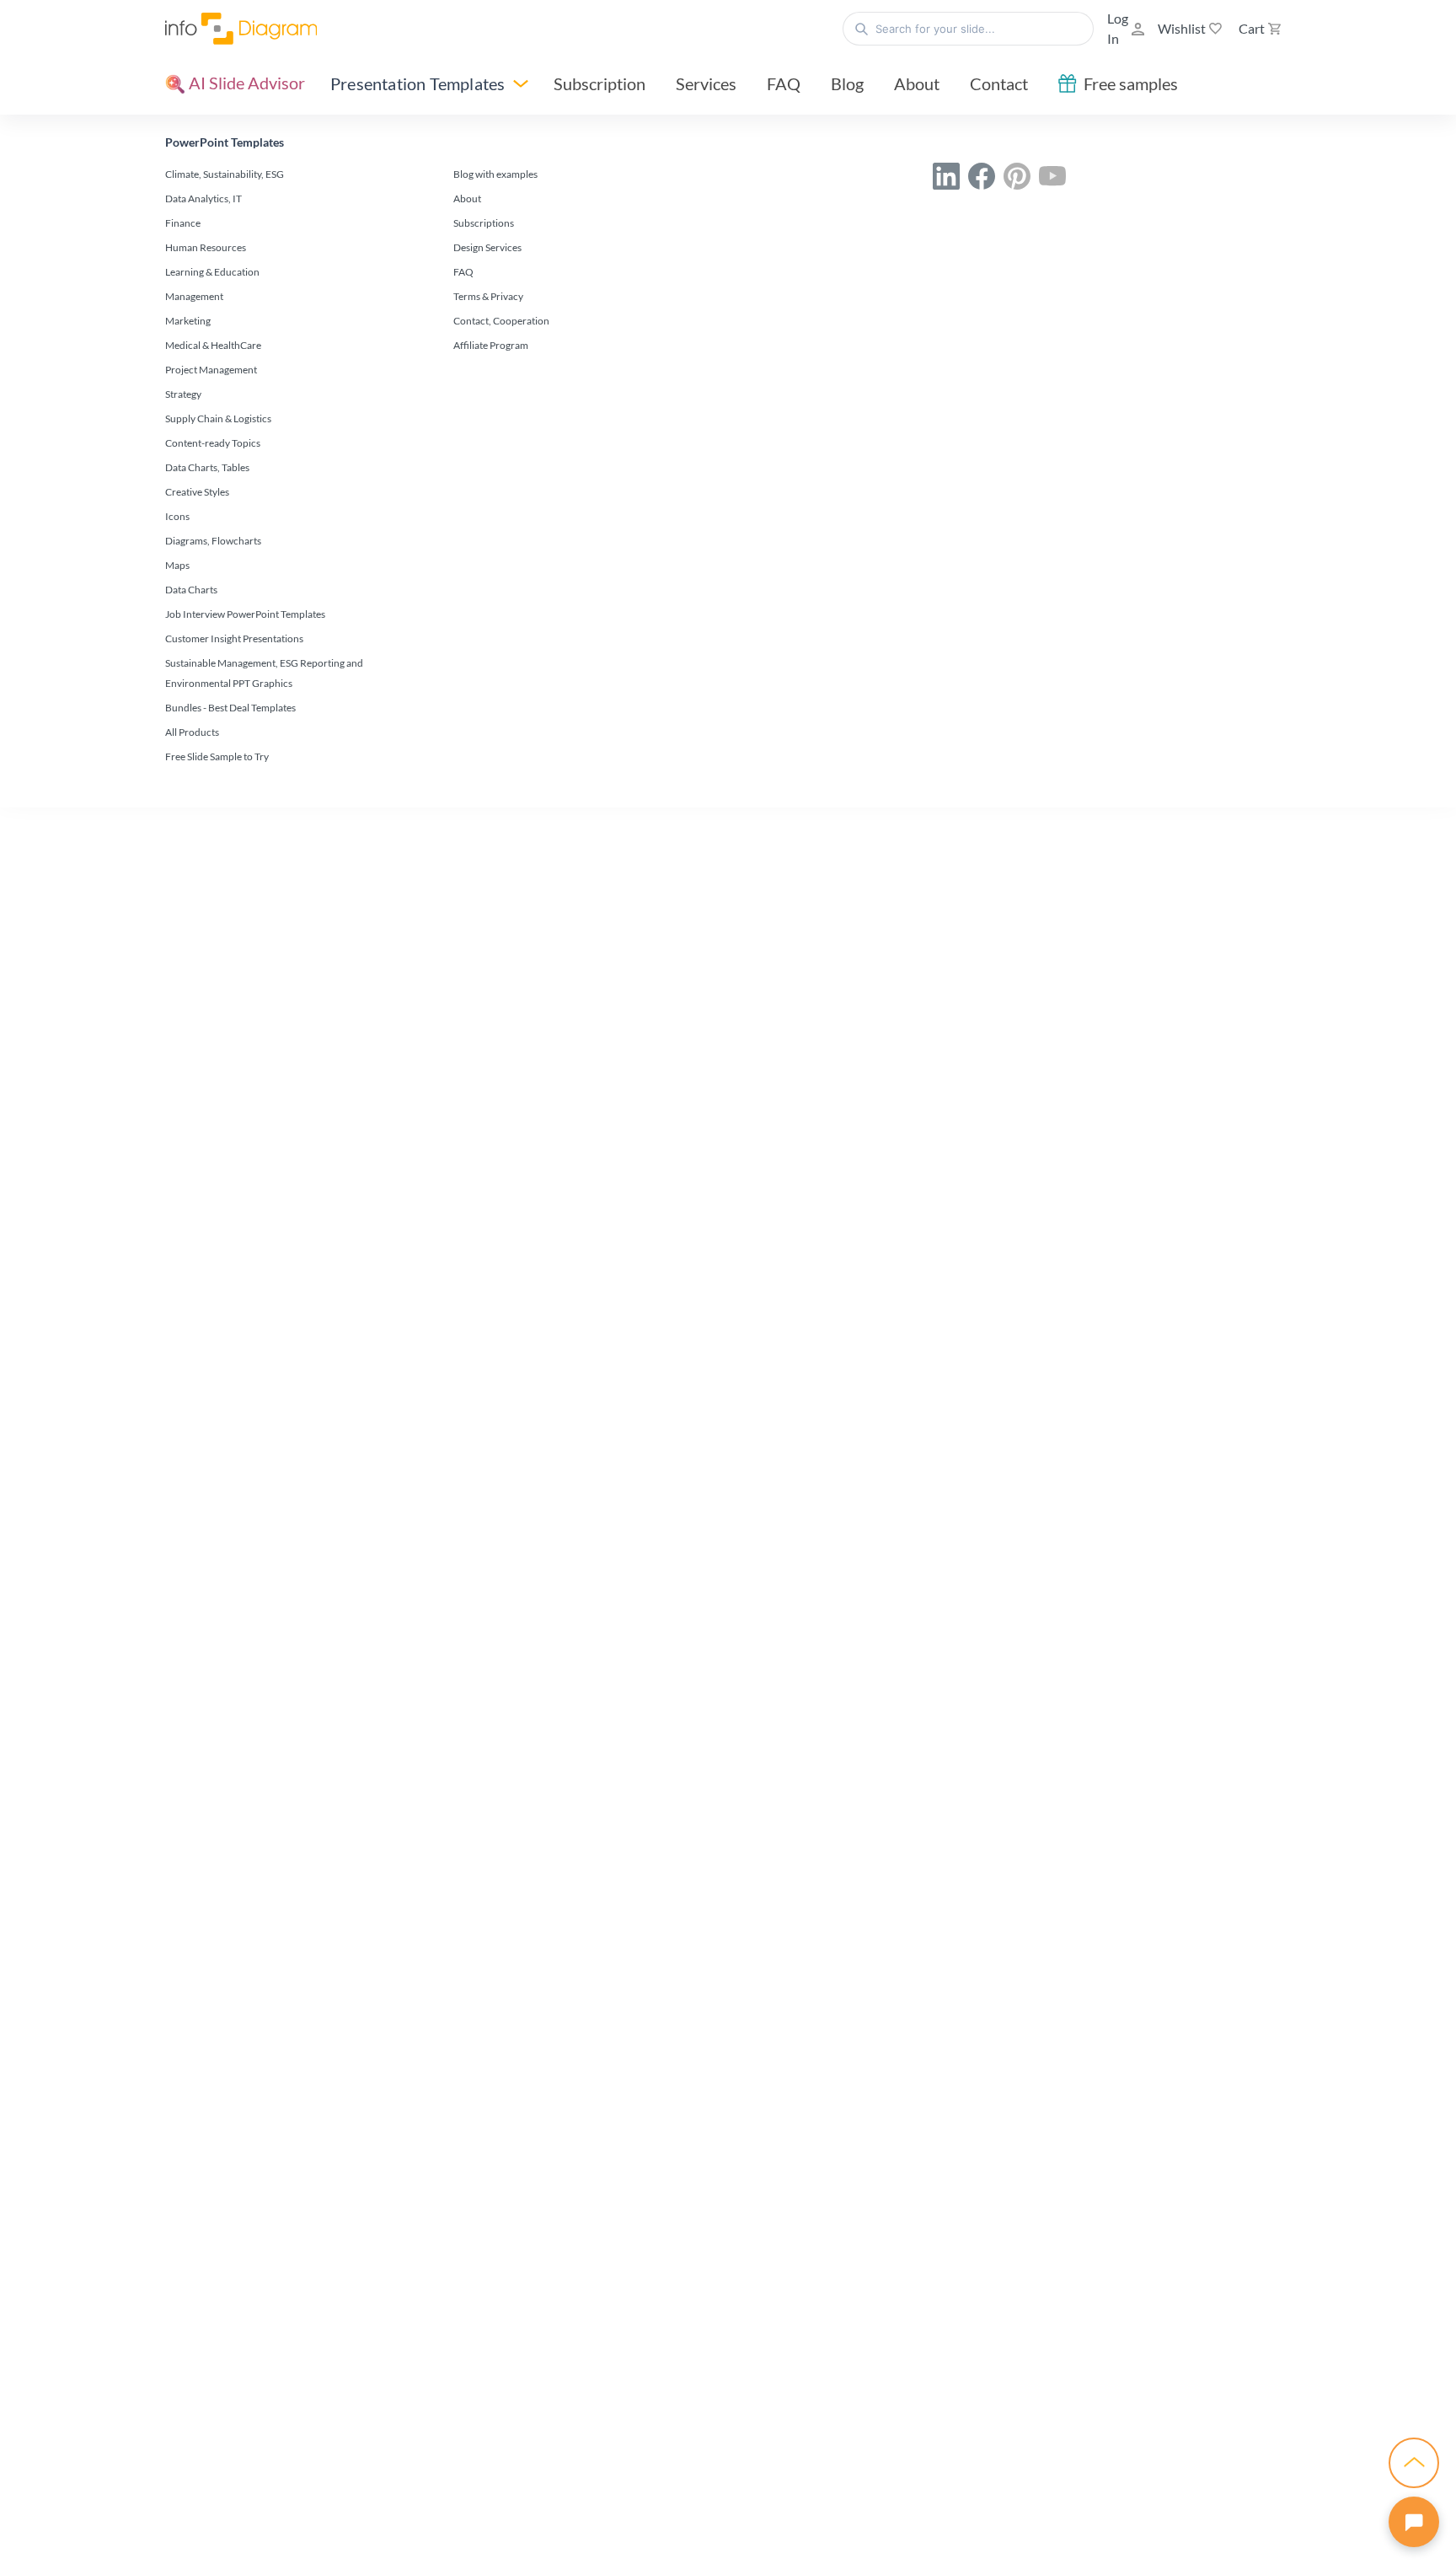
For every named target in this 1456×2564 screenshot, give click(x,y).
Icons (177, 516)
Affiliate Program (491, 345)
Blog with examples (495, 174)
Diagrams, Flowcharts (213, 541)
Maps (177, 565)
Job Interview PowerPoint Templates (245, 614)
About (917, 83)
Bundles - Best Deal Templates (230, 708)
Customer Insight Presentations (234, 638)
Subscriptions (484, 223)
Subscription (600, 83)
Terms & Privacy (488, 296)
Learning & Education (212, 272)
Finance (183, 223)
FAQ (784, 83)
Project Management (211, 370)
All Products (192, 732)
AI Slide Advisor (245, 83)
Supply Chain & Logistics (218, 418)
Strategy (183, 394)
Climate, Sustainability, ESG (225, 174)
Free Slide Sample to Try (217, 756)
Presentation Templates (418, 83)
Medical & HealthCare (213, 345)
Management (194, 296)
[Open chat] (1414, 2522)
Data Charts (191, 590)
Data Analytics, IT (203, 198)
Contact (999, 83)
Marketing (188, 321)
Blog (847, 83)
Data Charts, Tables (207, 467)
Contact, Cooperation (501, 321)
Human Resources (206, 247)
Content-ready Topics (213, 443)
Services (706, 83)
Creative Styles (197, 492)
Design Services (487, 247)
